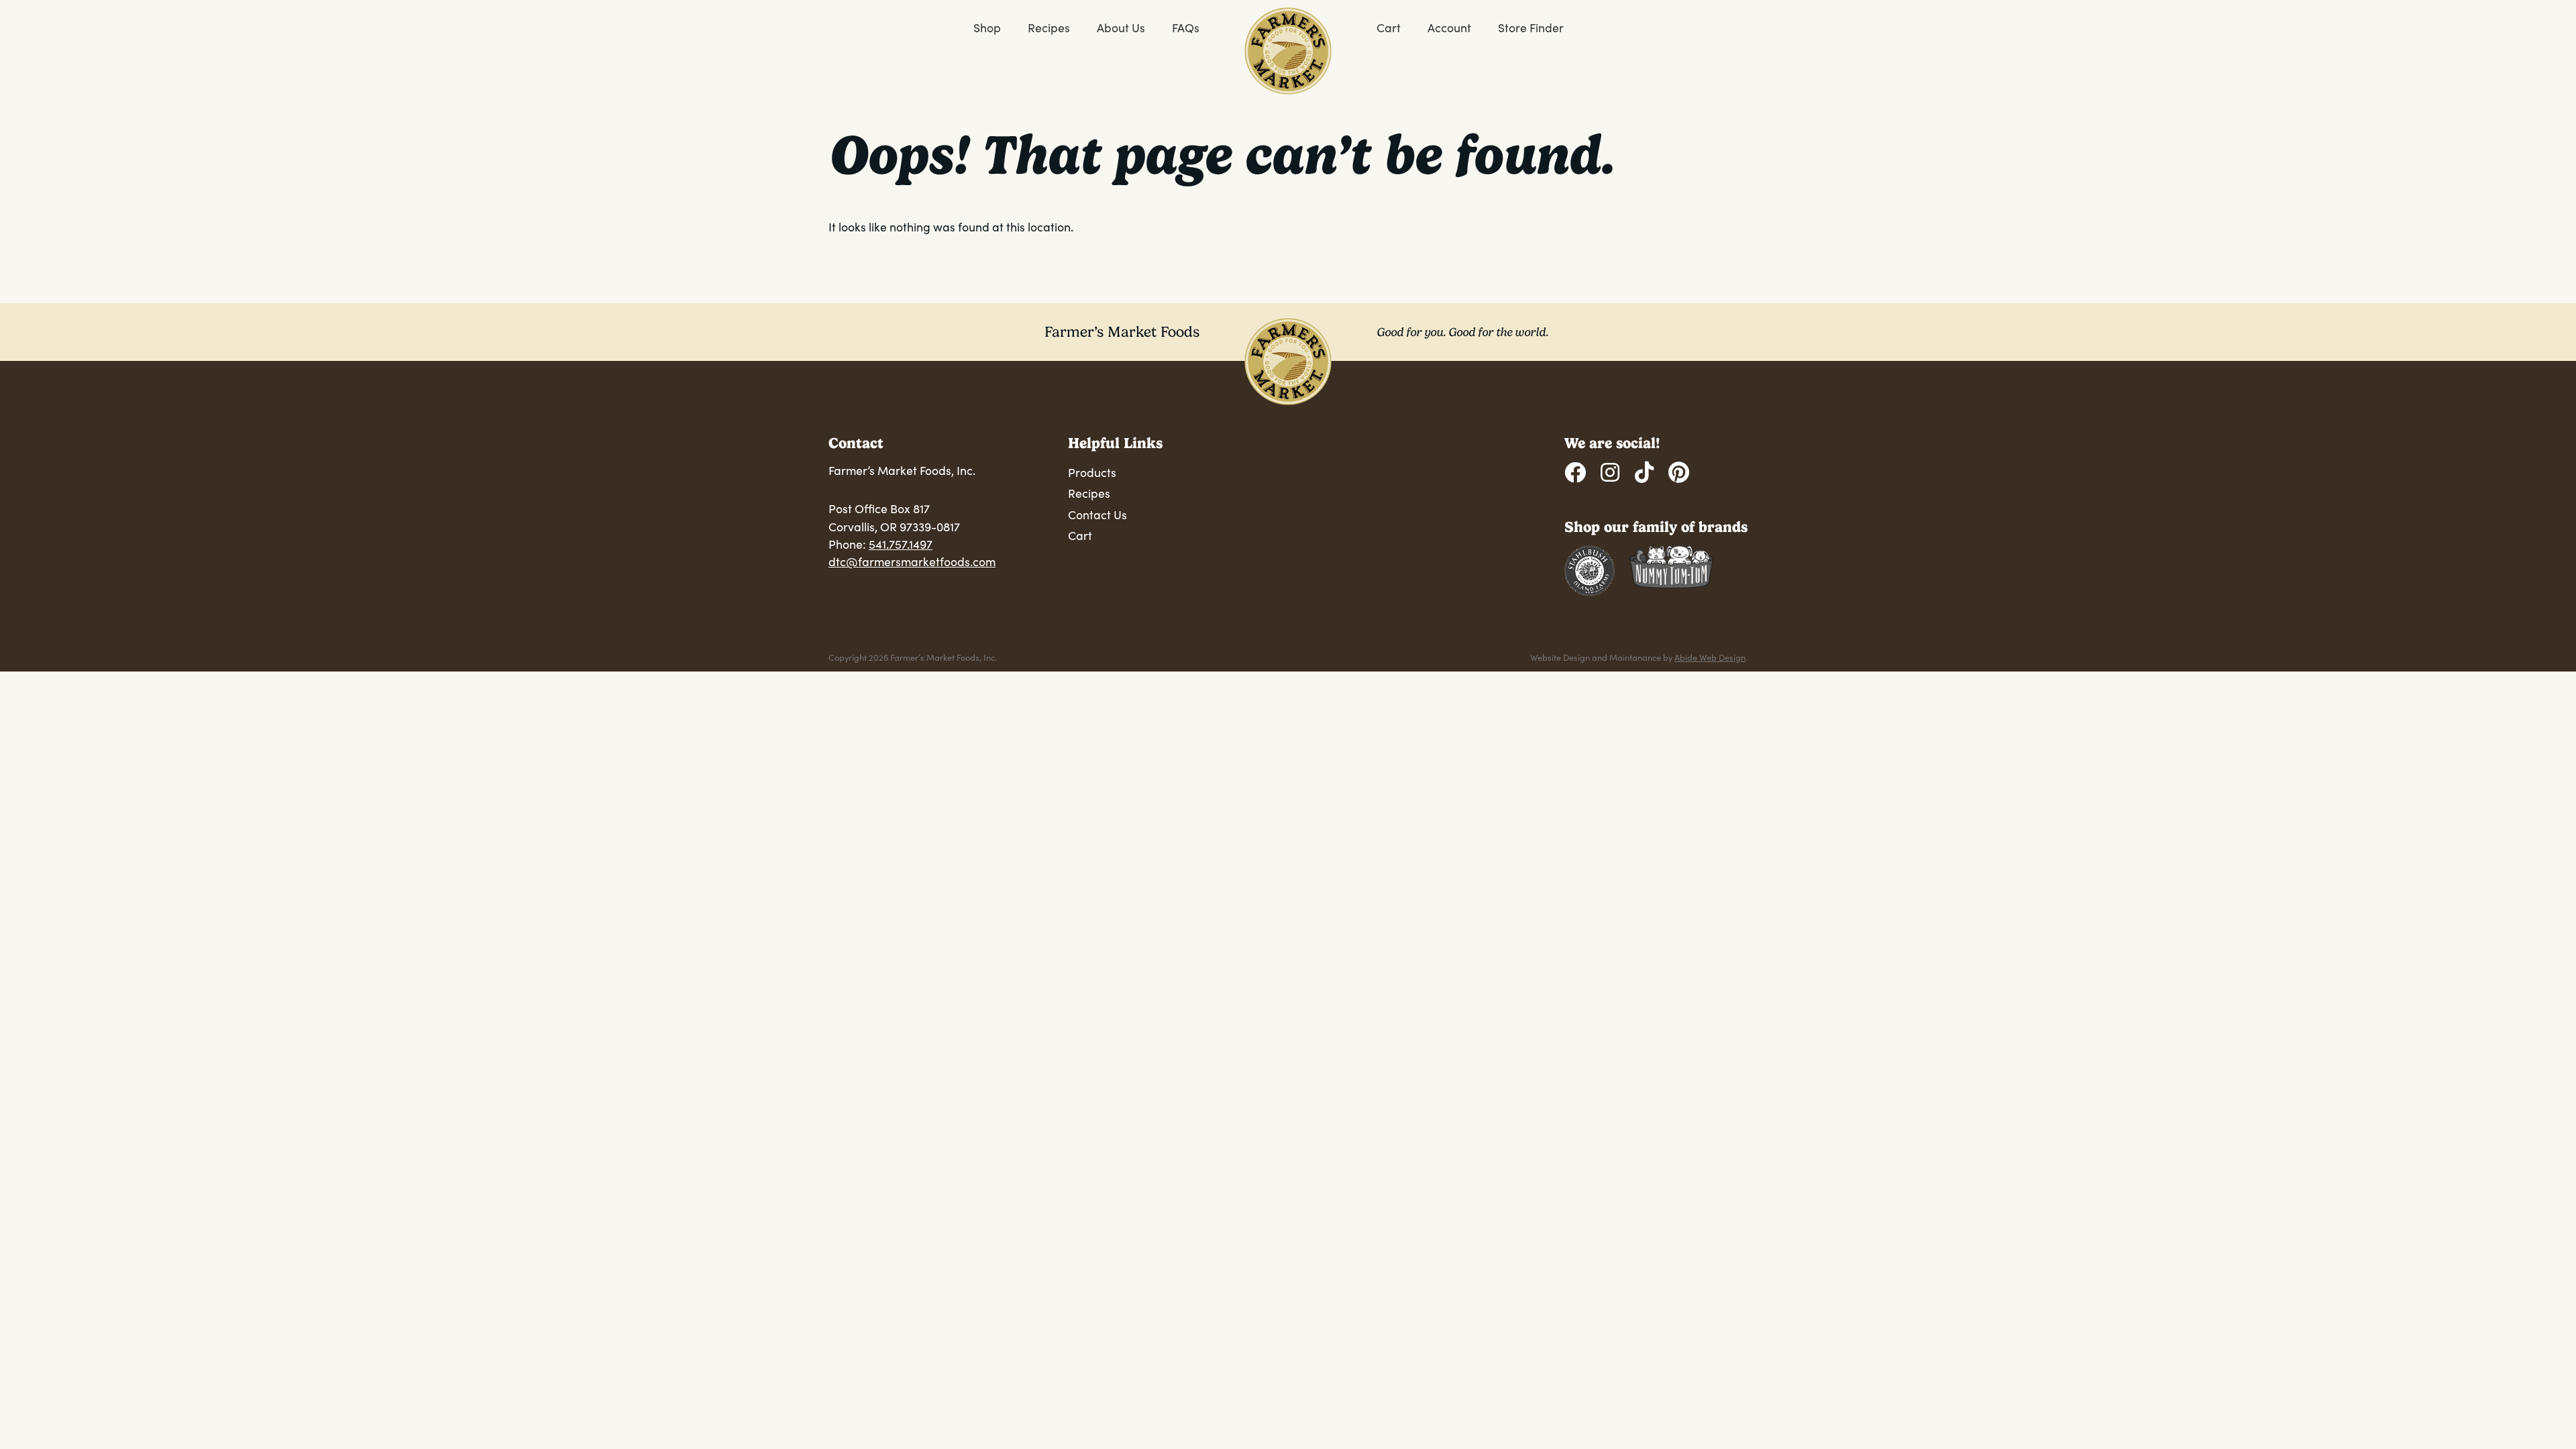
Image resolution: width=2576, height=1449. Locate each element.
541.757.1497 (901, 544)
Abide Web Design (1710, 657)
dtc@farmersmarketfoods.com (912, 561)
